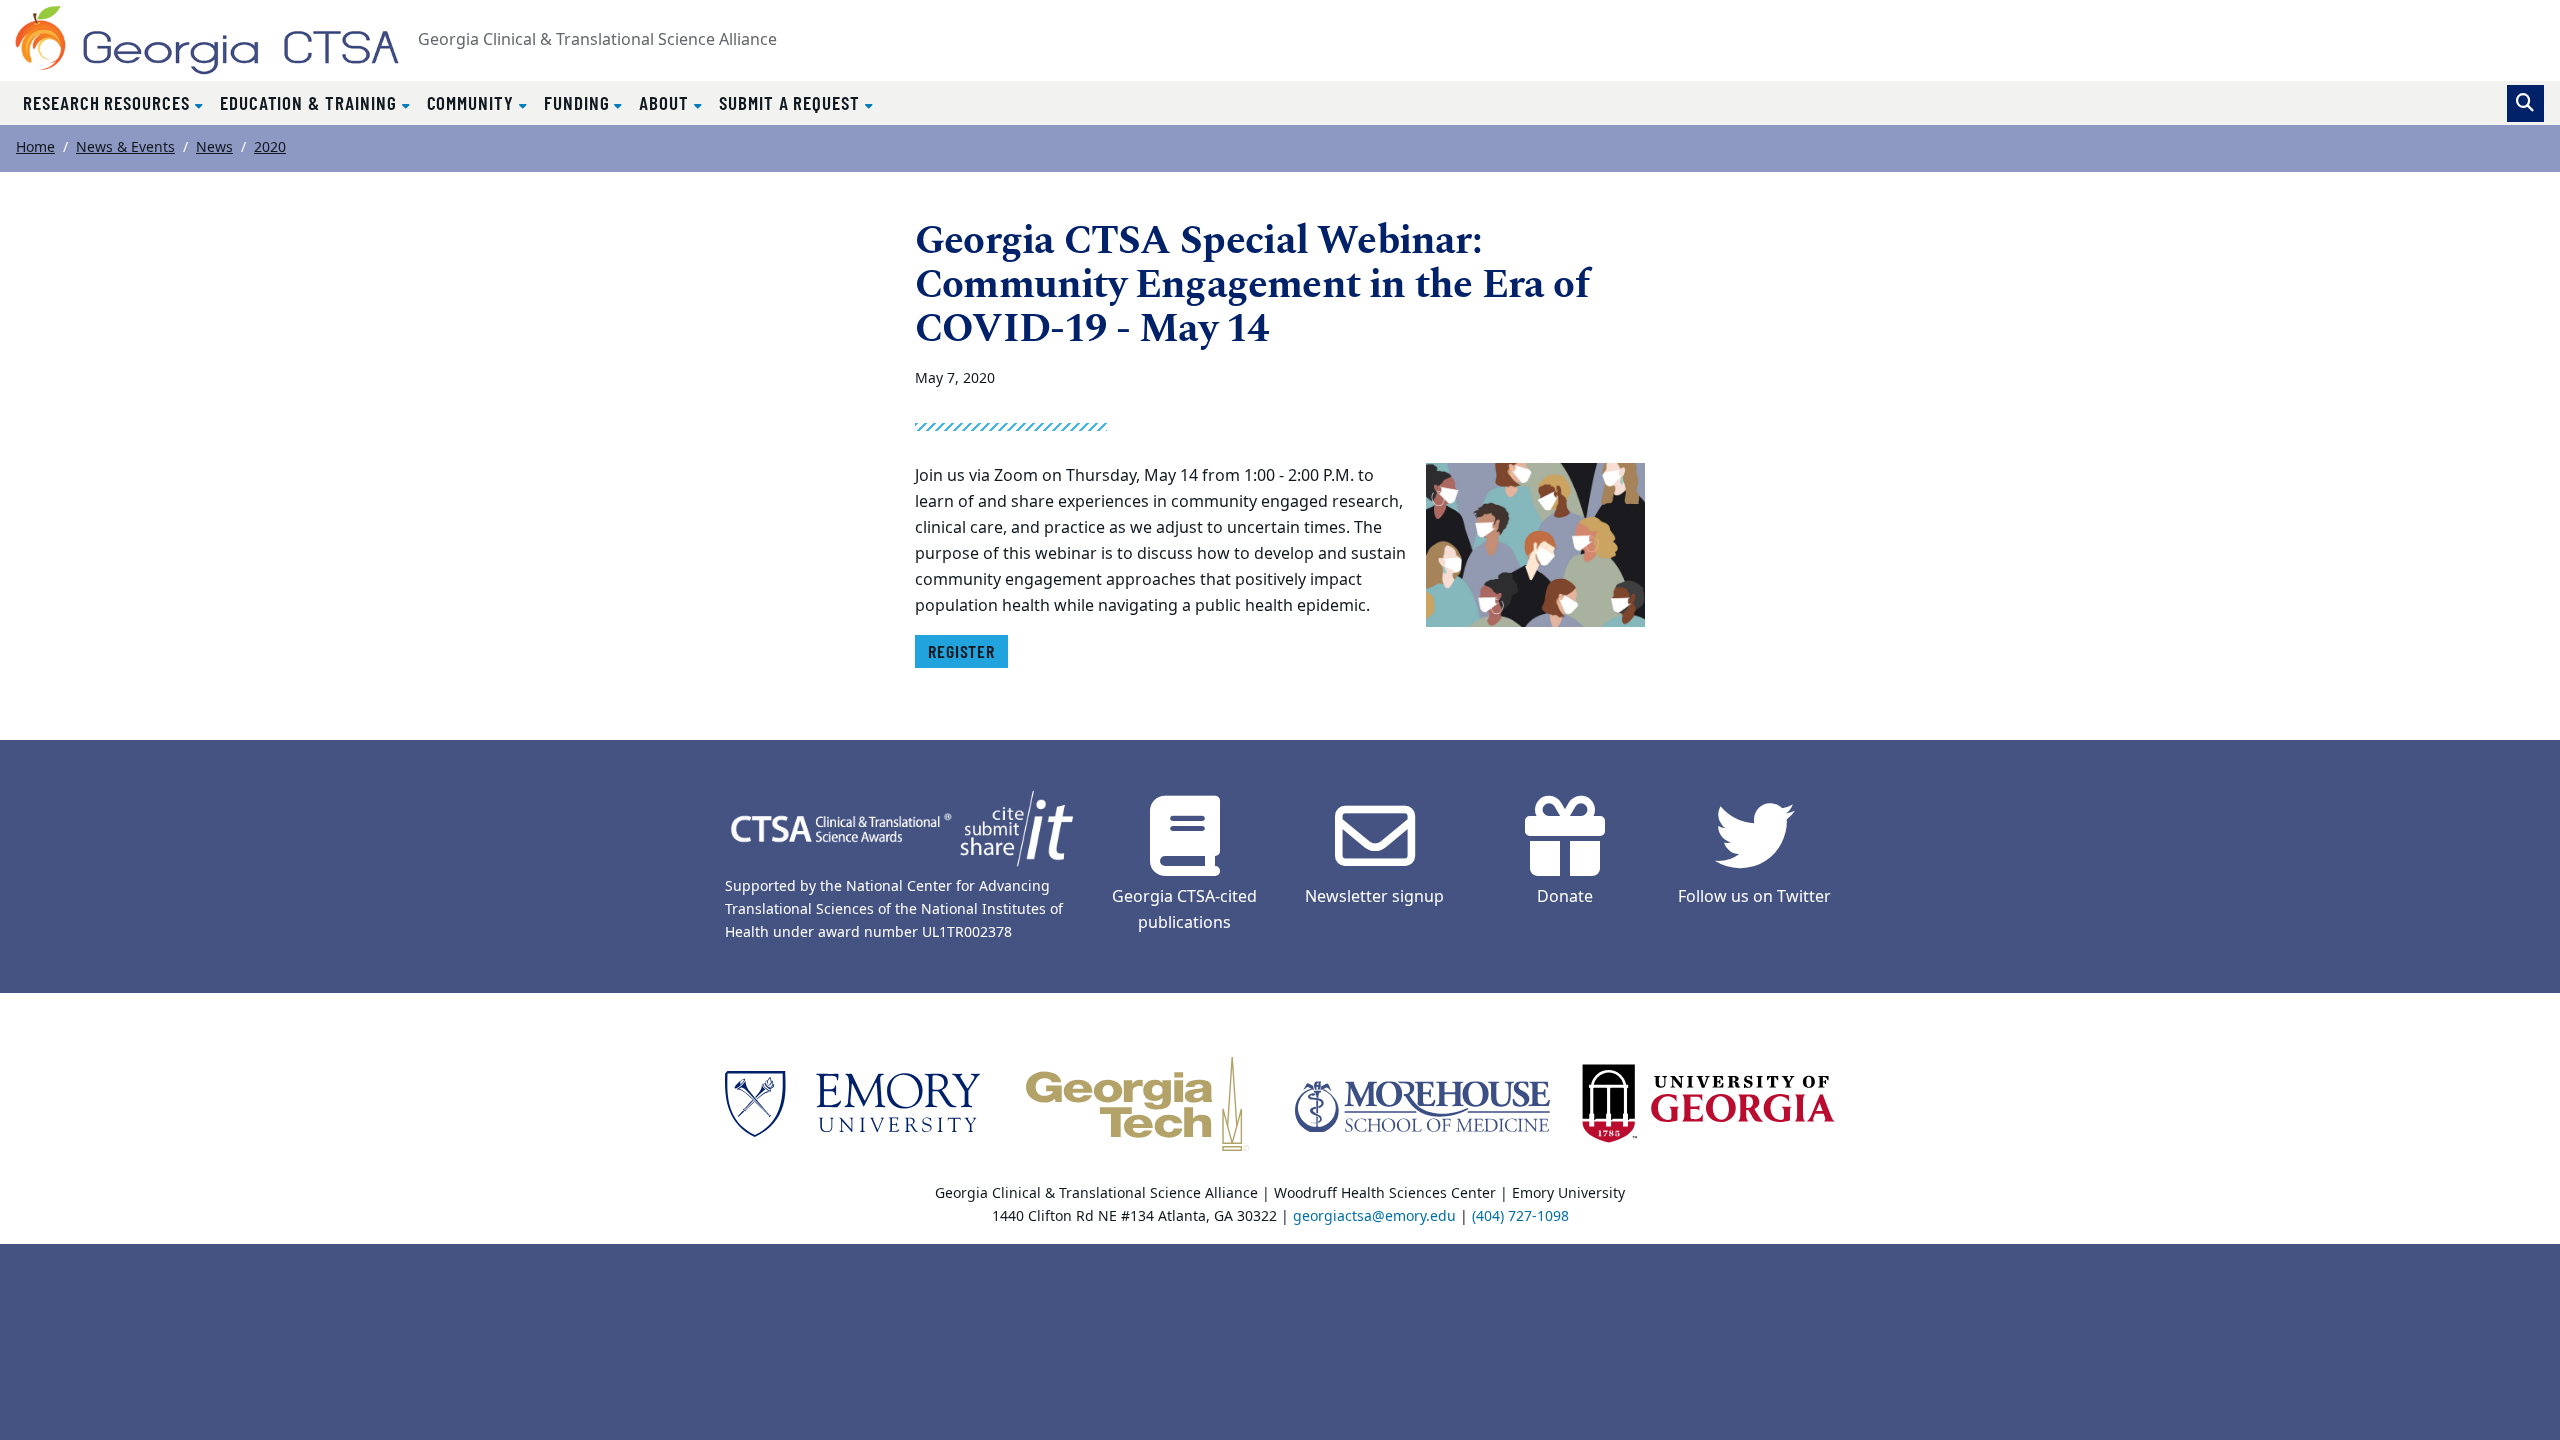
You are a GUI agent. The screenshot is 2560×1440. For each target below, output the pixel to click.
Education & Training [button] (311, 102)
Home (35, 147)
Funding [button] (579, 102)
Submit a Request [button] (792, 102)
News (214, 147)
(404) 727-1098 (1520, 1216)
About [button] (666, 102)
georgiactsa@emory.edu (1374, 1216)
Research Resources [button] (109, 102)
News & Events (125, 147)
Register (961, 651)
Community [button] (473, 102)
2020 (270, 147)
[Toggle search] (2525, 103)
